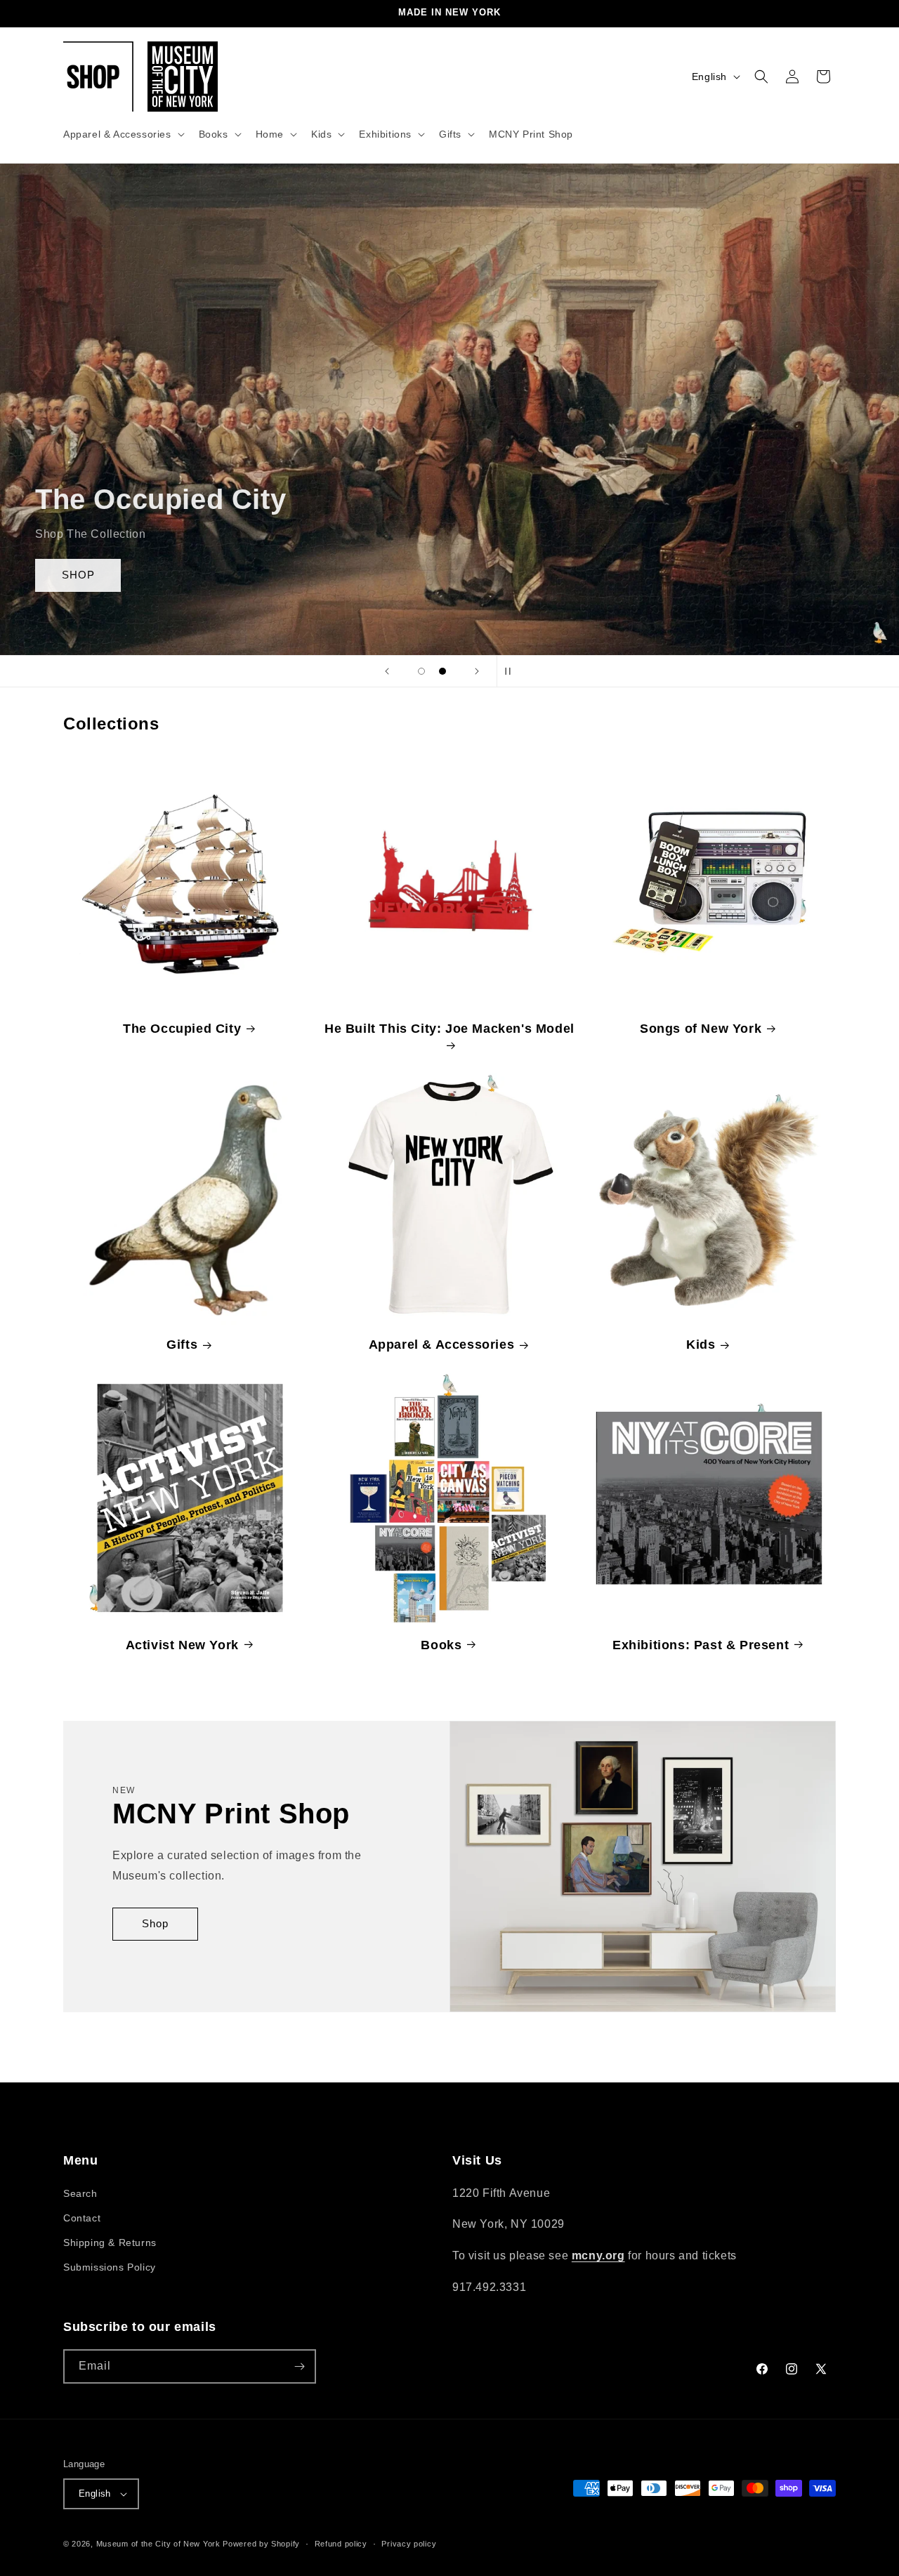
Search (80, 2193)
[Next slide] (477, 671)
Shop (155, 1924)
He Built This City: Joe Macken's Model (449, 1029)
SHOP (78, 575)
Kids (701, 1345)
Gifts (182, 1345)
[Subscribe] (299, 2366)
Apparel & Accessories (442, 1345)
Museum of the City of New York (158, 2544)
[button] (123, 134)
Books (441, 1644)
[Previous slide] (387, 671)
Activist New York (182, 1644)
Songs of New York (701, 1029)
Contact (82, 2218)
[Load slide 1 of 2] (421, 671)
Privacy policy (409, 2543)
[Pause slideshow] (512, 671)
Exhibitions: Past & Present (701, 1644)
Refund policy (341, 2543)
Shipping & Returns (110, 2243)
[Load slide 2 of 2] (442, 671)
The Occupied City (182, 1029)
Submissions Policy (110, 2267)
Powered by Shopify (261, 2544)
